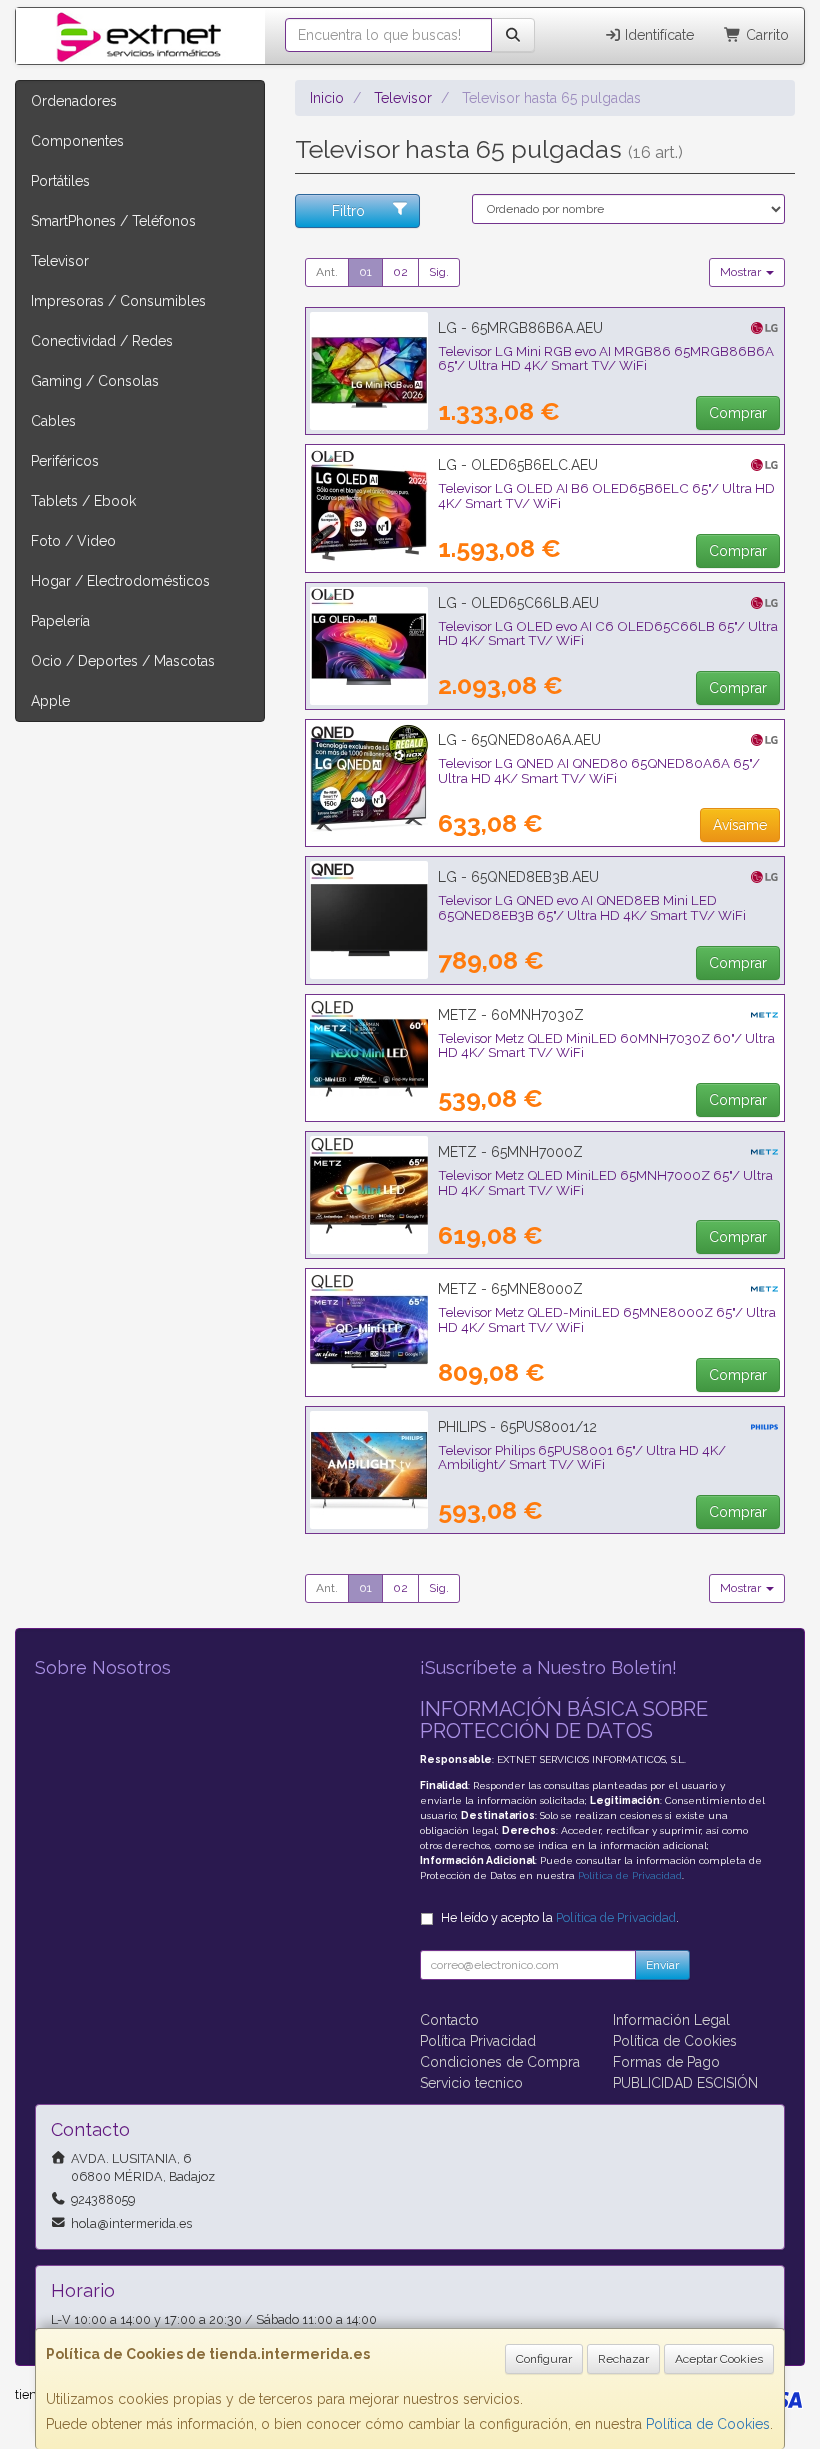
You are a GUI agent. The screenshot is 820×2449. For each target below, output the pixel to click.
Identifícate (657, 35)
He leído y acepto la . (560, 1917)
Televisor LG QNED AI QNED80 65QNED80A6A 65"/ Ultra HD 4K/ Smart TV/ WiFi (599, 770)
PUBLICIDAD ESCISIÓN (685, 2083)
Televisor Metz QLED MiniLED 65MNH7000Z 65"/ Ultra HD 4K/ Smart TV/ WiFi (605, 1182)
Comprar (738, 413)
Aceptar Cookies (719, 2359)
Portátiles (60, 181)
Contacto (449, 2020)
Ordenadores (74, 101)
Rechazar (623, 2359)
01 (365, 272)
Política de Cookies (708, 2424)
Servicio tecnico (471, 2083)
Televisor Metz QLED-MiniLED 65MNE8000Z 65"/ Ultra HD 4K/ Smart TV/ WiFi (607, 1319)
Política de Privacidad (630, 1875)
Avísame (740, 825)
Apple (50, 701)
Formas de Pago (666, 2062)
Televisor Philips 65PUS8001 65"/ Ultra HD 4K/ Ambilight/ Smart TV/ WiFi (582, 1457)
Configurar (544, 2359)
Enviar (662, 1965)
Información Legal (671, 2020)
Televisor (60, 261)
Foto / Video (73, 541)
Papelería (60, 621)
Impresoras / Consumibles (118, 301)
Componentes (77, 141)
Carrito (765, 35)
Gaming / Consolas (95, 381)
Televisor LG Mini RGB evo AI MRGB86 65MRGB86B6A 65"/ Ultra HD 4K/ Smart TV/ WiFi (606, 358)
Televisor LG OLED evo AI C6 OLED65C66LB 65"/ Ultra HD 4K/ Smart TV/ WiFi (608, 633)
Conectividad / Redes (102, 341)
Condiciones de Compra (500, 2062)
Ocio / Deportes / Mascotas (123, 661)
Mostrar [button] (742, 272)
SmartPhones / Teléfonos (113, 221)
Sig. (439, 272)
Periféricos (65, 461)
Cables (53, 421)
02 (400, 272)
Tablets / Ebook (83, 501)
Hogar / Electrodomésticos (120, 581)
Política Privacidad (478, 2041)
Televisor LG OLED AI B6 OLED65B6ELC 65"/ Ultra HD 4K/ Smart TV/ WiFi (606, 495)
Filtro (348, 211)
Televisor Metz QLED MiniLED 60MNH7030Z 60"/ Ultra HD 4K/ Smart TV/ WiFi (606, 1045)
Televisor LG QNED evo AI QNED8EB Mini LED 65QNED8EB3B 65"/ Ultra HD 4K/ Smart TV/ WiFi (592, 907)
